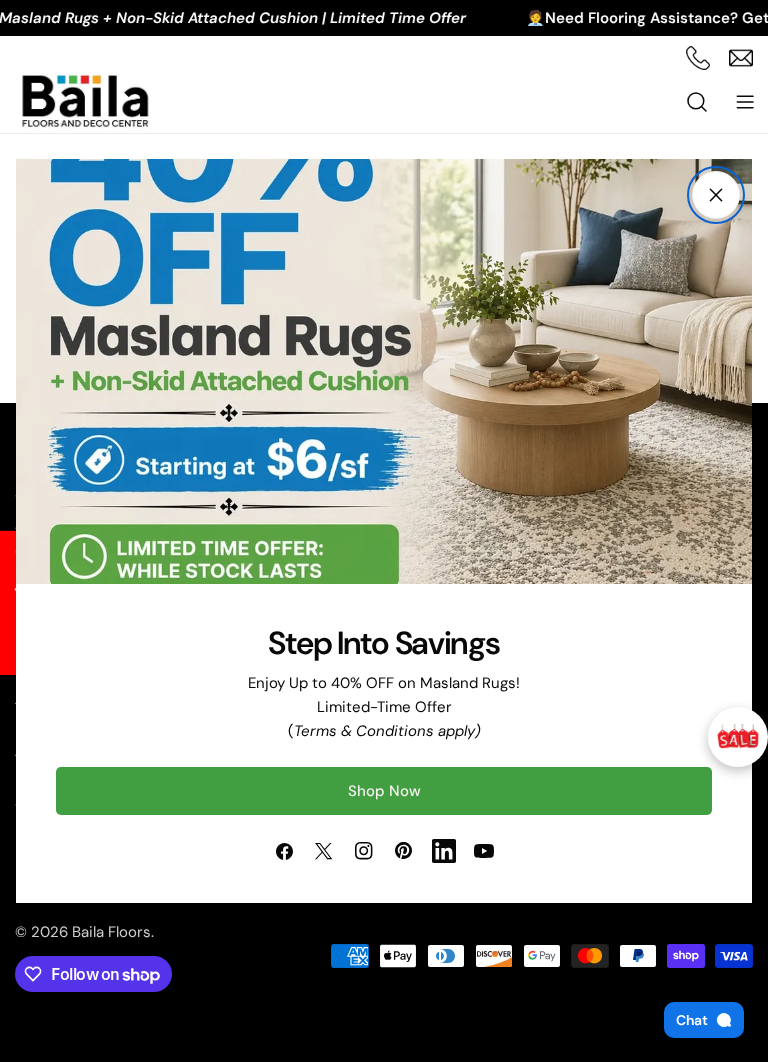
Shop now (384, 791)
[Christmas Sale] (738, 737)
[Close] (716, 195)
